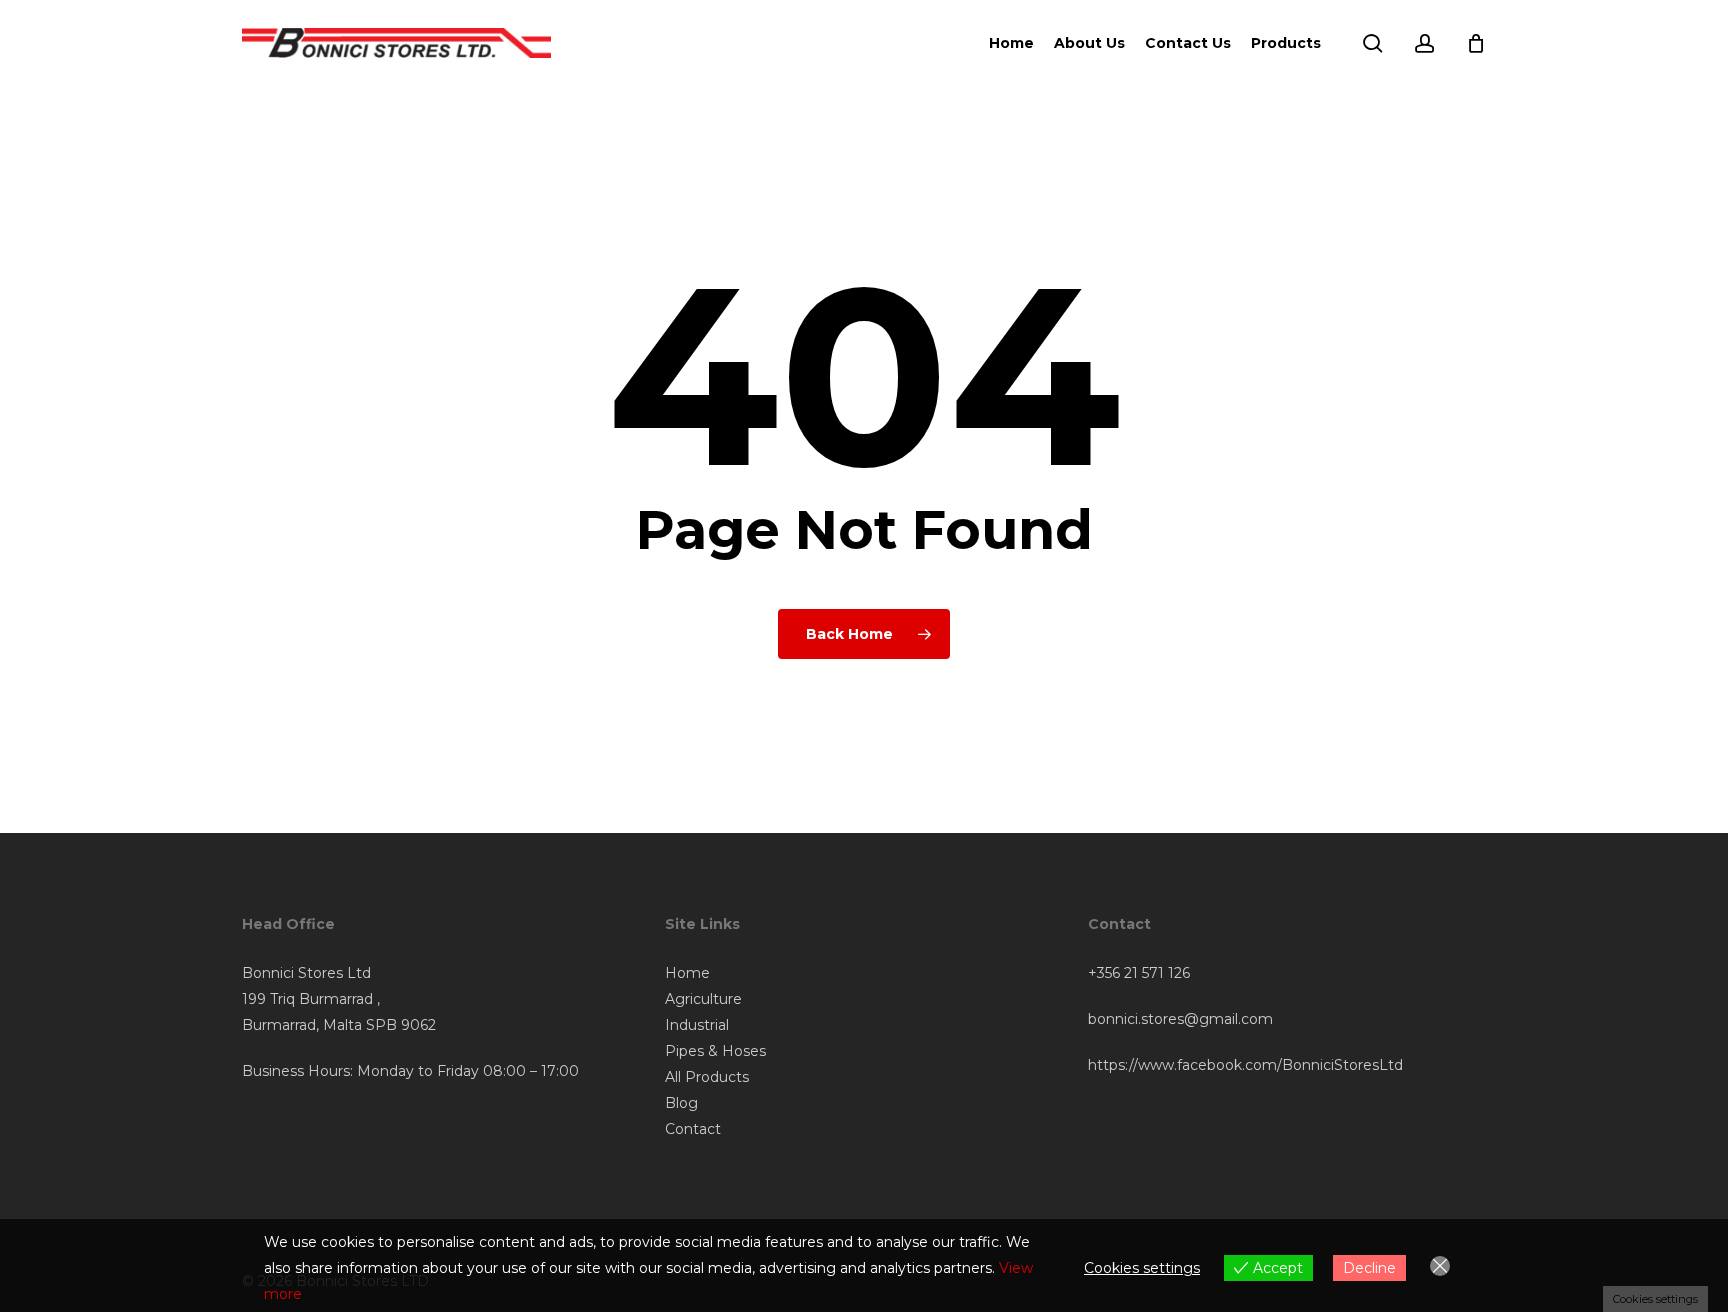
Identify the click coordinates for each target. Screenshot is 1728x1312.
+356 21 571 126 (1139, 973)
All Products (707, 1077)
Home (687, 973)
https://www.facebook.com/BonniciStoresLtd (1245, 1065)
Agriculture (703, 999)
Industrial (697, 1025)
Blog (681, 1103)
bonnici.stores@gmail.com (1180, 1019)
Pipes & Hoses (715, 1051)
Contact (693, 1129)
